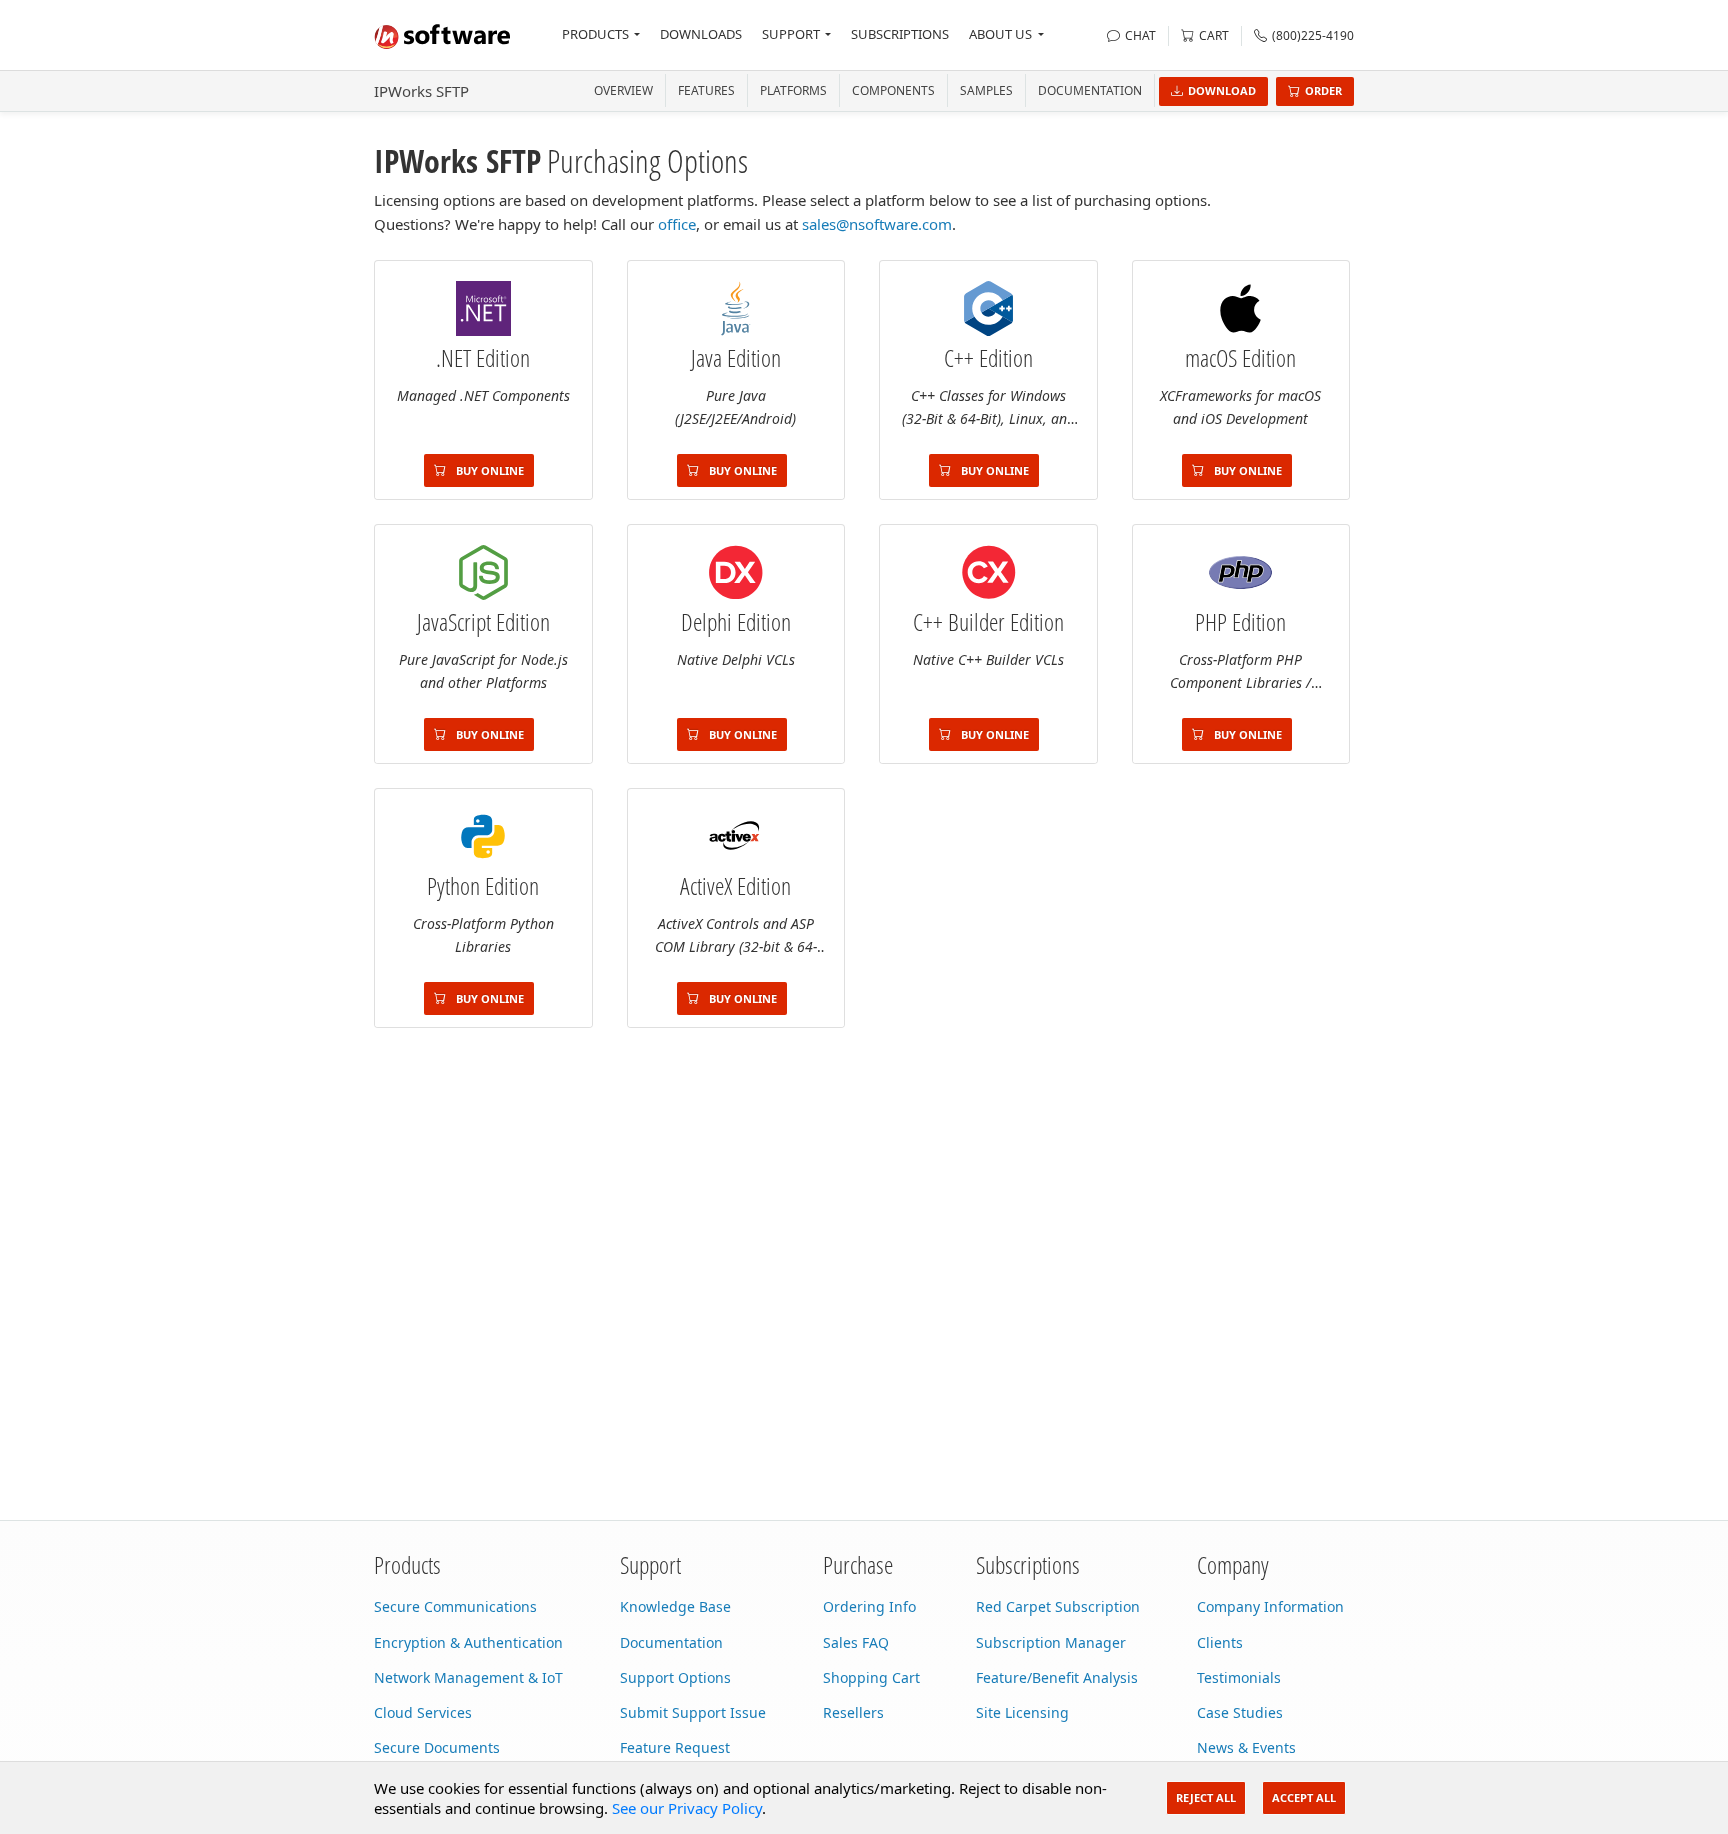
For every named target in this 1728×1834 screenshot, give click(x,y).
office (677, 224)
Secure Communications (455, 1606)
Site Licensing (1022, 1712)
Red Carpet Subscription (1058, 1606)
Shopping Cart (871, 1677)
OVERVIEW (623, 90)
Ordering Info (869, 1606)
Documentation (1090, 90)
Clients (1220, 1642)
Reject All (1206, 1797)
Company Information (1270, 1606)
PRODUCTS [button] (595, 34)
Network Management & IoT (468, 1677)
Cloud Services (423, 1712)
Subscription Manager (1051, 1642)
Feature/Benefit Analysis (1057, 1677)
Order (1323, 90)
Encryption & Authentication (468, 1642)
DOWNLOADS (701, 34)
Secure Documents (437, 1747)
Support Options (675, 1677)
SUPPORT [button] (791, 34)
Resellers (853, 1712)
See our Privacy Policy (687, 1808)
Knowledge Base (675, 1606)
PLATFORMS (793, 90)
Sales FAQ (856, 1642)
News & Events (1246, 1747)
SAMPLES (986, 90)
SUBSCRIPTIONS (900, 34)
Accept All (1304, 1797)
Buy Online (488, 470)
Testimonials (1239, 1677)
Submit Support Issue (693, 1712)
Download (1222, 90)
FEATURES (706, 90)
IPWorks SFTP (421, 91)
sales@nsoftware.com (877, 224)
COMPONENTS (893, 90)
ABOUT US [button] (1000, 34)
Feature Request (675, 1747)
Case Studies (1240, 1712)
